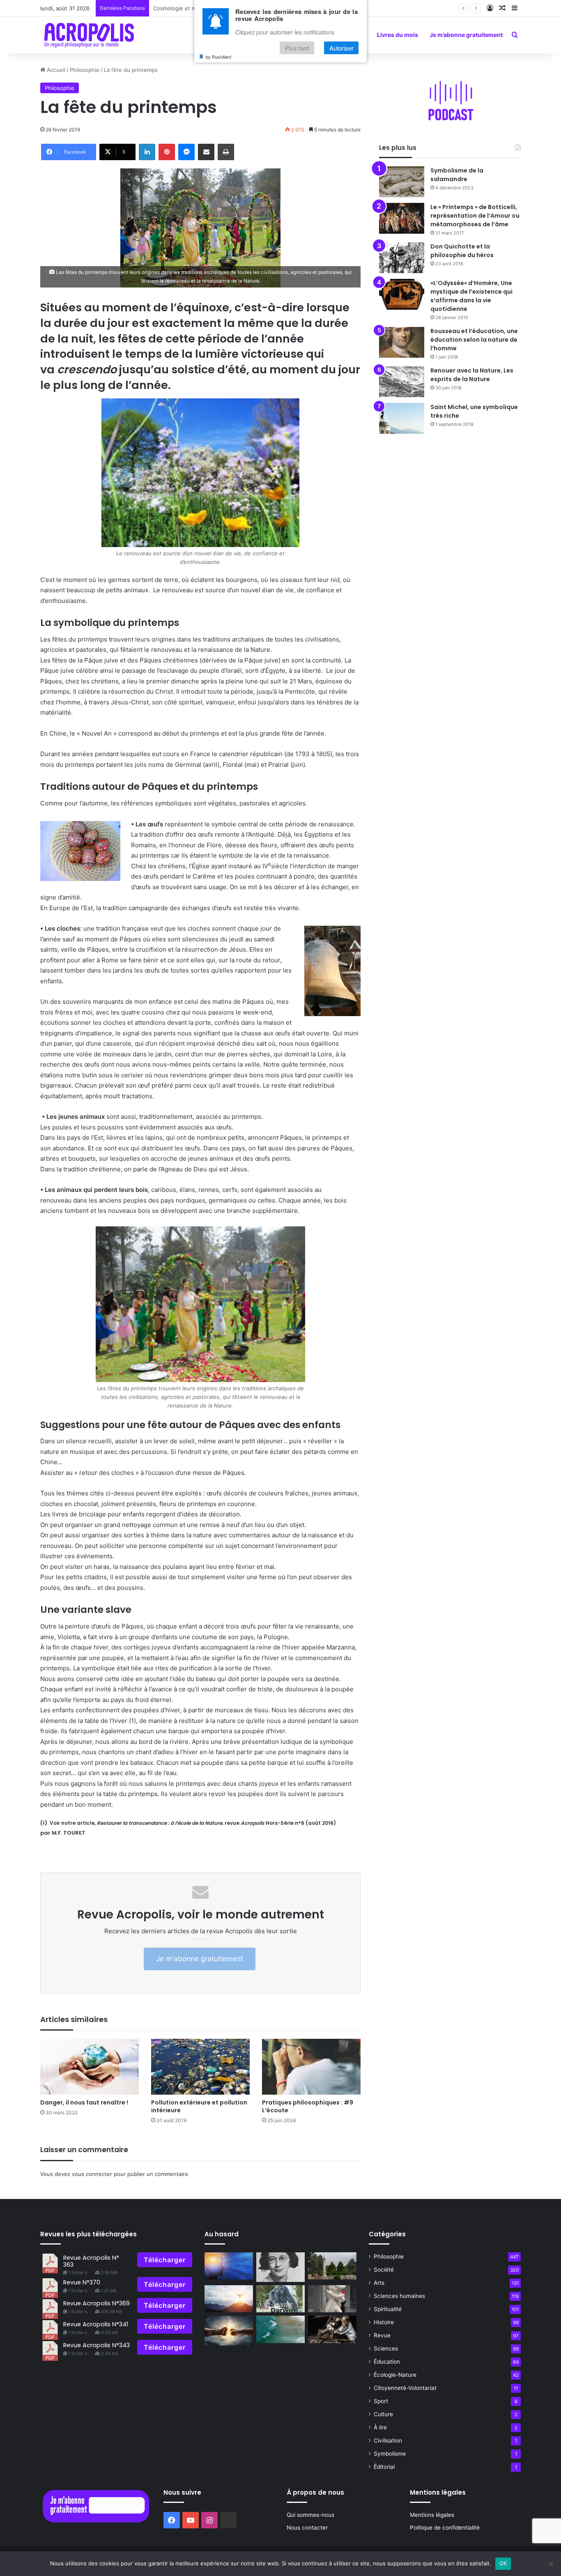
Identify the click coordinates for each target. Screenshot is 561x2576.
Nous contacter (307, 2528)
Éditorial (384, 2467)
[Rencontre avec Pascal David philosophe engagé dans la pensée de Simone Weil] (280, 2267)
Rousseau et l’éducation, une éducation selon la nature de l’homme (474, 340)
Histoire (384, 2322)
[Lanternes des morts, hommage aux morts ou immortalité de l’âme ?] (332, 2266)
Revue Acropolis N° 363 (91, 2261)
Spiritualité (388, 2309)
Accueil (55, 70)
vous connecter (92, 2174)
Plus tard (297, 48)
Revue (382, 2335)
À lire (380, 2427)
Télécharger (165, 2260)
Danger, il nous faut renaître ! (84, 2102)
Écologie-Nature (395, 2375)
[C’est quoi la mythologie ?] (332, 2299)
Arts (379, 2283)
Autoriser (341, 48)
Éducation (387, 2362)
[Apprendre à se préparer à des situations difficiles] (229, 2330)
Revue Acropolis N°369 (97, 2303)
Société (384, 2270)
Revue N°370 (82, 2282)
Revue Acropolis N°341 (96, 2324)
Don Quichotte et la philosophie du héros (462, 251)
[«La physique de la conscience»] (229, 2266)
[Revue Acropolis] (89, 35)
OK (503, 2563)
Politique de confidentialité (445, 2528)
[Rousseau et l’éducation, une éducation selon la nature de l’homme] (402, 342)
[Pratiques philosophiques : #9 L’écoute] (311, 2067)
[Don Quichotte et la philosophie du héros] (402, 258)
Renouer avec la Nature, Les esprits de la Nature (472, 375)
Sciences (386, 2348)
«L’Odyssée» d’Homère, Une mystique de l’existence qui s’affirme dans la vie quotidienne (471, 296)
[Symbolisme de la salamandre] (402, 182)
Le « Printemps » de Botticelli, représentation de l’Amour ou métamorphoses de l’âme (475, 216)
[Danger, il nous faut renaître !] (90, 2067)
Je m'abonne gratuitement (200, 1959)
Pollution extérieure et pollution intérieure (199, 2106)
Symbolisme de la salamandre (457, 175)
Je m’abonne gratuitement (466, 35)
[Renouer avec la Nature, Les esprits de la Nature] (402, 382)
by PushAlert (218, 57)
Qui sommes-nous (310, 2515)
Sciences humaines (399, 2296)
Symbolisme (390, 2454)
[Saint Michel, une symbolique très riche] (402, 418)
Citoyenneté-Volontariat (405, 2388)
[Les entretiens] (280, 2299)
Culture (383, 2414)
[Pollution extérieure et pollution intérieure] (200, 2067)
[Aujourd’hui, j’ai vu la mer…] (280, 2329)
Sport (381, 2401)
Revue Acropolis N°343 (97, 2345)
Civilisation (388, 2440)
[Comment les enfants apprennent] (332, 2329)
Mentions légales (432, 2515)
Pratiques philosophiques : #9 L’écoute (308, 2106)
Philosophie (85, 70)
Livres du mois (398, 35)
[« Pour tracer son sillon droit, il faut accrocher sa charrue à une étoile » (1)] (229, 2299)
